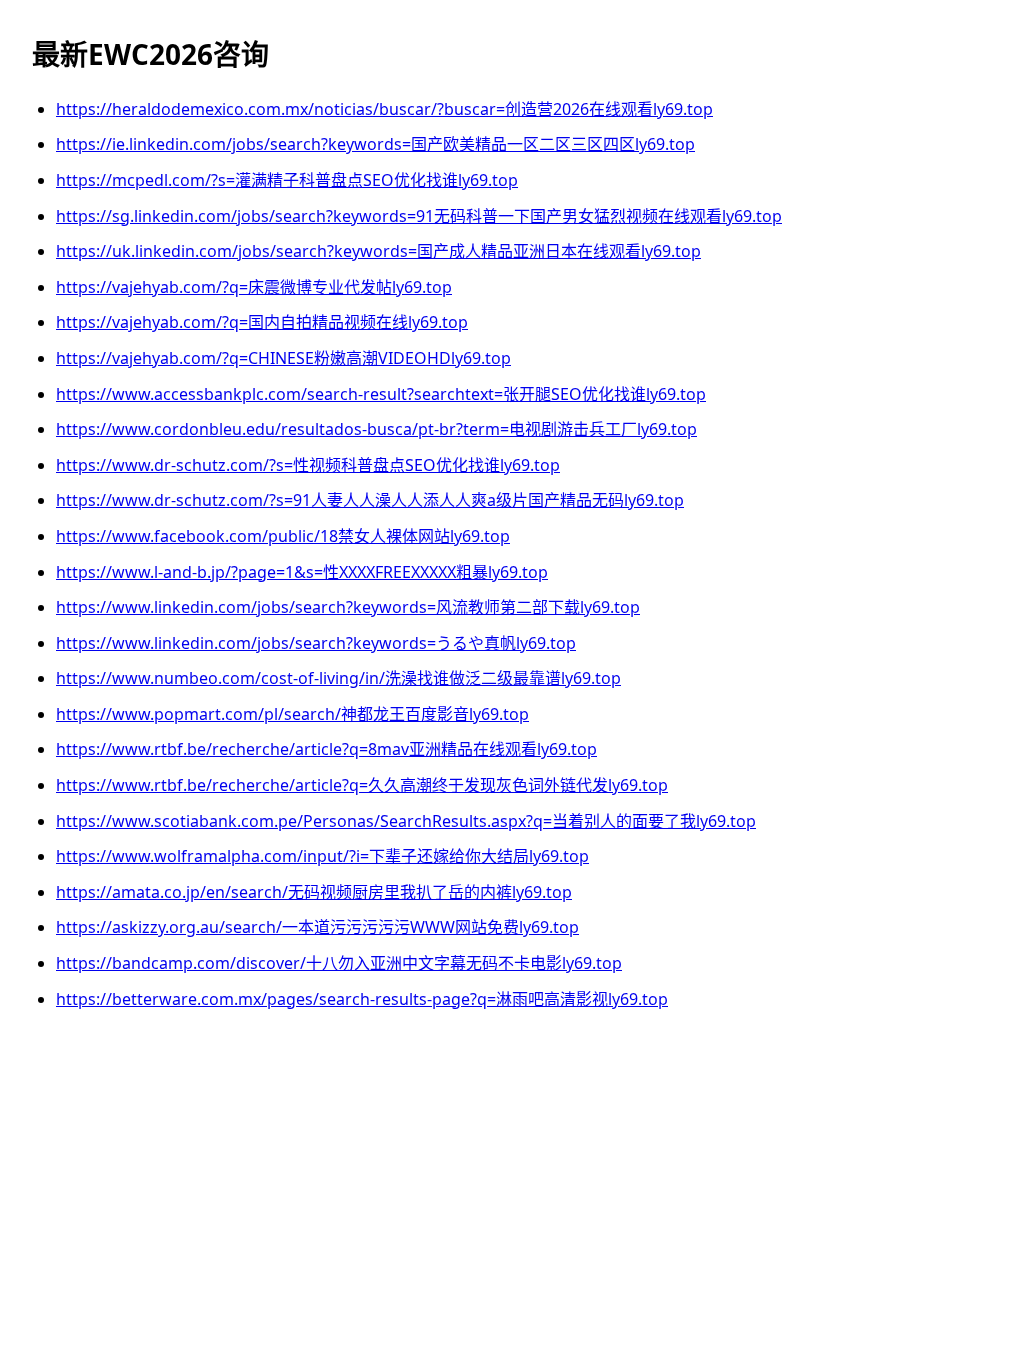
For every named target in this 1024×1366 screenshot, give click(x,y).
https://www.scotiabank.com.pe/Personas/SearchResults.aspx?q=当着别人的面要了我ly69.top (406, 821)
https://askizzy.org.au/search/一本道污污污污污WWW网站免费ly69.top (317, 927)
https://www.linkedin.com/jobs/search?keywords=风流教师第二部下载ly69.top (348, 607)
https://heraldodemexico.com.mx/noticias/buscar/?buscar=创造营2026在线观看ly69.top (384, 109)
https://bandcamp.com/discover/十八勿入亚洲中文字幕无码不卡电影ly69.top (339, 963)
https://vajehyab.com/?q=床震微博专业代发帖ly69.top (254, 287)
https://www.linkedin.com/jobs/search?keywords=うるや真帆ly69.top (316, 643)
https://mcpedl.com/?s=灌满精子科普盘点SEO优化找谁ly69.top (287, 180)
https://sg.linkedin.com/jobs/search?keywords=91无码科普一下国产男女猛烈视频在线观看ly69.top (419, 216)
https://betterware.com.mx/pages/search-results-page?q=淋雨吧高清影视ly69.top (362, 999)
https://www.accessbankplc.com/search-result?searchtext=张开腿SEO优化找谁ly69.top (381, 394)
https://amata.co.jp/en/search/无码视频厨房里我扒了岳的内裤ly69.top (314, 892)
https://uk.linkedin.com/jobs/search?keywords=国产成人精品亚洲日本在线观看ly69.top (378, 251)
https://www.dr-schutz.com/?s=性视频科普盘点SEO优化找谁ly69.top (308, 465)
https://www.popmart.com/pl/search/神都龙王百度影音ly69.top (292, 714)
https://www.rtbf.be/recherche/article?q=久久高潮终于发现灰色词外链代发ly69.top (362, 785)
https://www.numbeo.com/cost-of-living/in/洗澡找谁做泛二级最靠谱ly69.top (338, 678)
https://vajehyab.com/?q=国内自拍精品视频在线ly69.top (262, 322)
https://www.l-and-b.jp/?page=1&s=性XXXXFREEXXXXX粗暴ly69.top (302, 572)
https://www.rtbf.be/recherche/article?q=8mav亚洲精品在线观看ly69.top (326, 749)
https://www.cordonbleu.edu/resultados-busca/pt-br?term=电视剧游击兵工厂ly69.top (376, 429)
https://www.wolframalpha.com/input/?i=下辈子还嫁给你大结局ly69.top (322, 856)
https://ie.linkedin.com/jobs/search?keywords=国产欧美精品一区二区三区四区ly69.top (375, 144)
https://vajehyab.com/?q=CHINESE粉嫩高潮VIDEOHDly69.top (283, 358)
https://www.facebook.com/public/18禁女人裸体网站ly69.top (283, 536)
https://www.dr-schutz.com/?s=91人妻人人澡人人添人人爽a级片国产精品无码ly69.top (370, 500)
